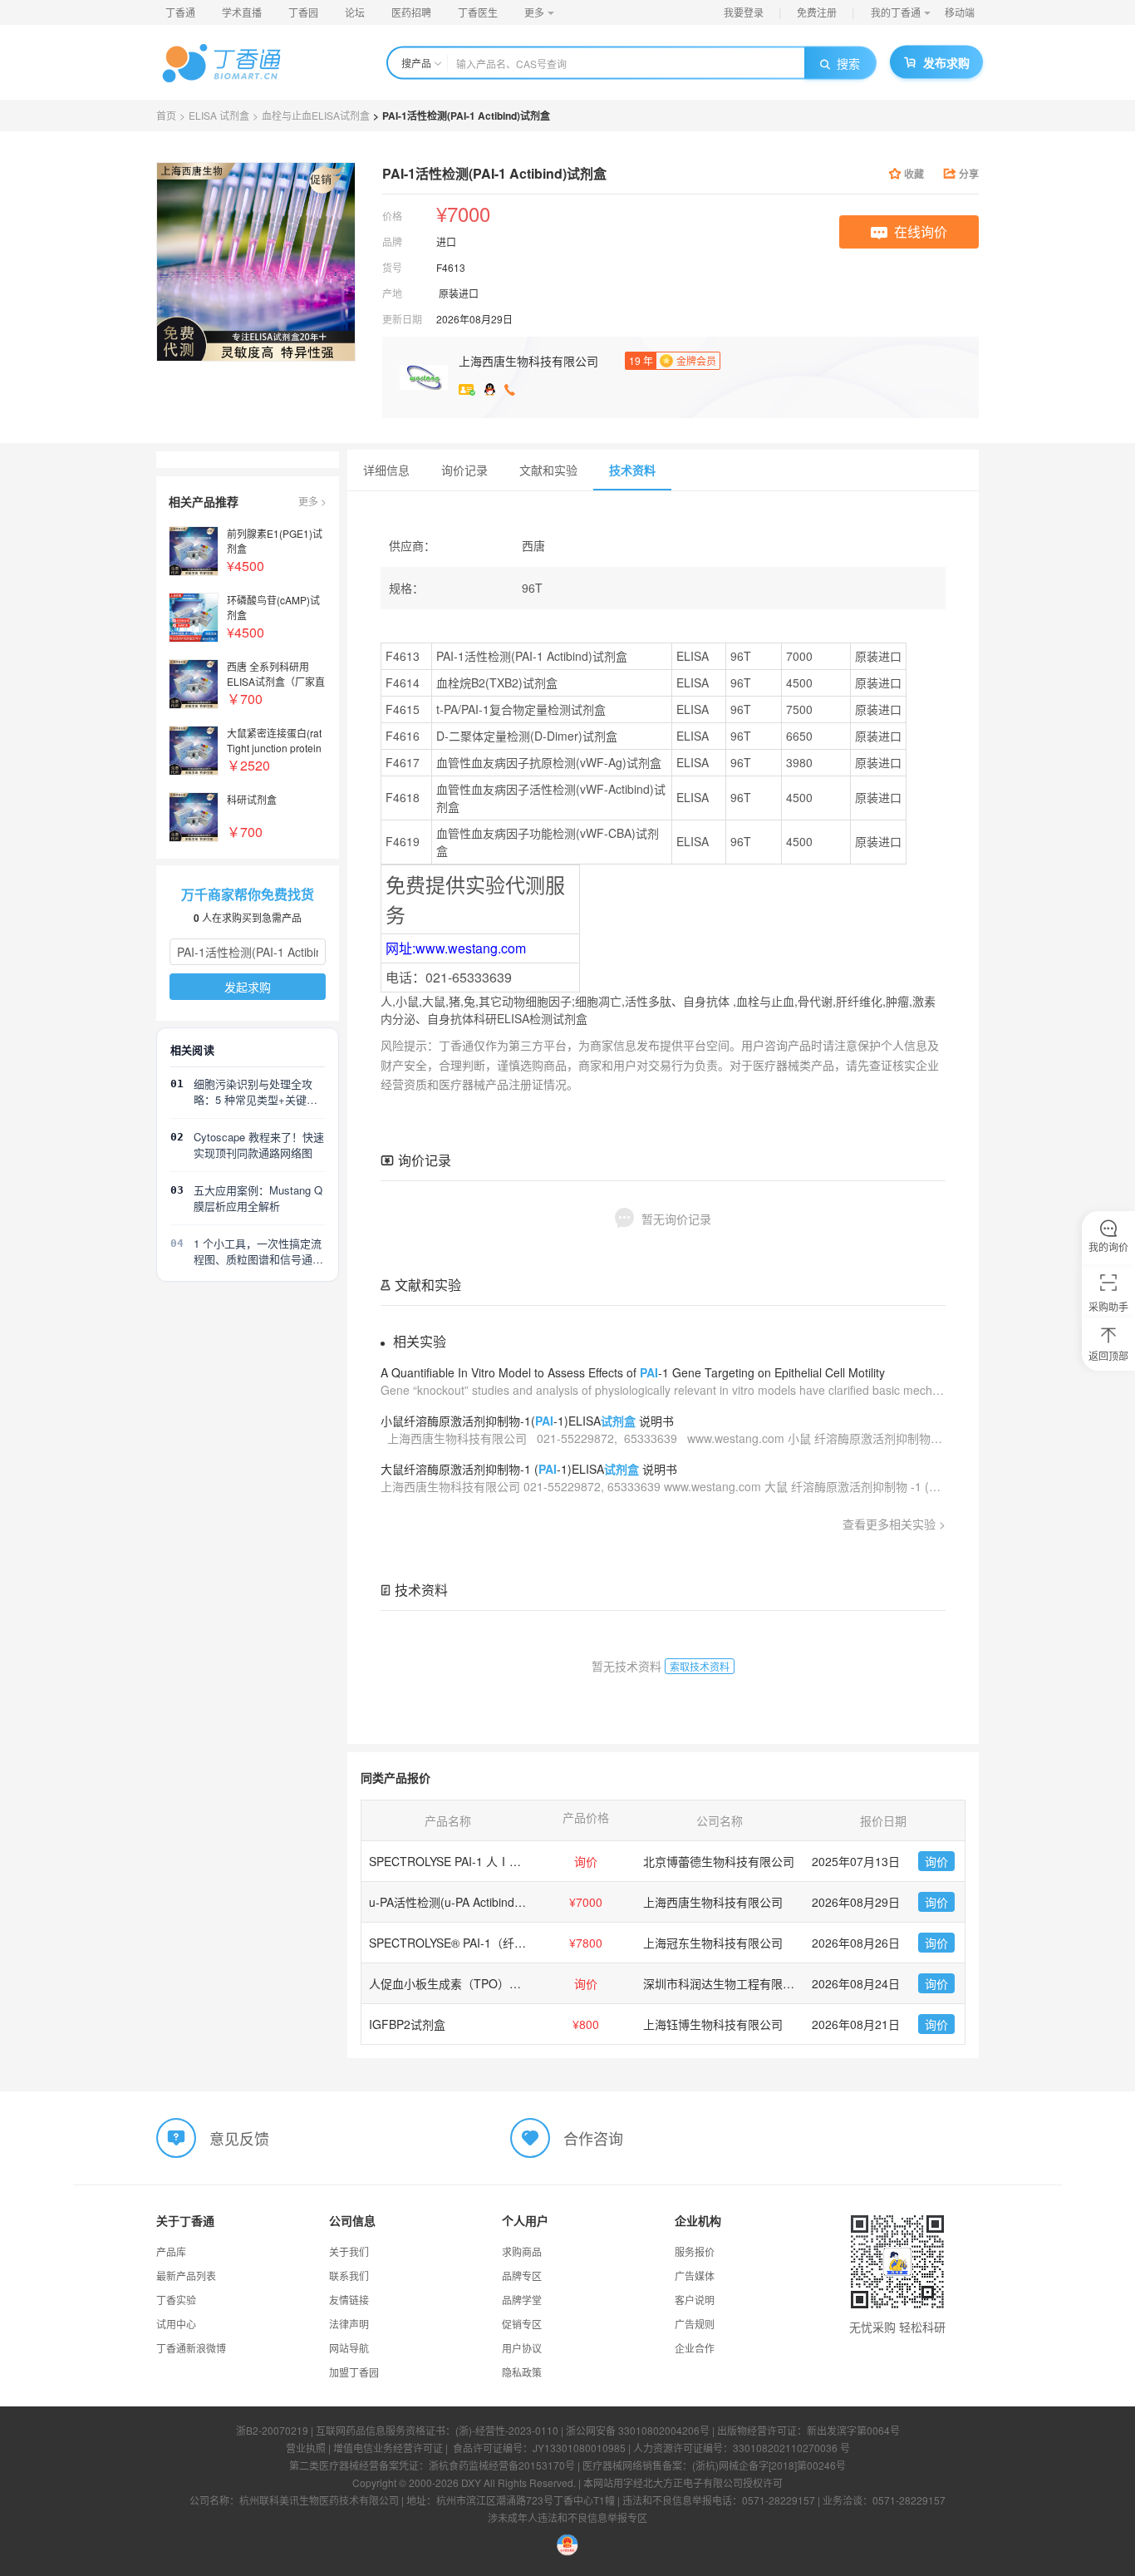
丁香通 (180, 12)
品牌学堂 (522, 2300)
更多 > (312, 501)
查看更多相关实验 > (894, 1524)
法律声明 (349, 2324)
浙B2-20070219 (272, 2430)
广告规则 (695, 2324)
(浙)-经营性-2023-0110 (507, 2430)
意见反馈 (239, 2138)
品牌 (392, 241)
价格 (392, 216)
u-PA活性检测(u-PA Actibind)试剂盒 (461, 1902)
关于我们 (349, 2251)
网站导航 (349, 2348)
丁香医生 (478, 12)
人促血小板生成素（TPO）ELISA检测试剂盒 (484, 1983)
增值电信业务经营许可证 (388, 2448)
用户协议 (522, 2348)
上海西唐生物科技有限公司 (528, 361)
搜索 (848, 63)
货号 (392, 267)
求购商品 (522, 2251)
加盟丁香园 (354, 2372)
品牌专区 (522, 2276)
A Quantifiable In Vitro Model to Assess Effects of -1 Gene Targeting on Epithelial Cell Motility (633, 1372)
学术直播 (242, 12)
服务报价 (695, 2251)
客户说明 (695, 2300)
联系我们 (349, 2276)
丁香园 (303, 12)
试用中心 (176, 2324)
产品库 (171, 2251)
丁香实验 (176, 2300)
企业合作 (695, 2348)
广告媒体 (695, 2276)
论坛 (355, 12)
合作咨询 (593, 2138)
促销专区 (522, 2324)
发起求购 (248, 987)
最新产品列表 (186, 2276)
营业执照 (306, 2448)
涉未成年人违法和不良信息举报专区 (567, 2517)
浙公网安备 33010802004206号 (638, 2430)
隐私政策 (522, 2372)
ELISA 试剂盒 (219, 115)
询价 (936, 1861)
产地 (392, 293)
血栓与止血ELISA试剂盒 (316, 115)
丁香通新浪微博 (191, 2348)
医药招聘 (411, 12)
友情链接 (349, 2300)
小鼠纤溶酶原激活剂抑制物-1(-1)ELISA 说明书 (527, 1421)
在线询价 (921, 231)
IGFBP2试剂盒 (407, 2024)
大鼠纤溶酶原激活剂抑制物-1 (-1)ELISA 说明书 (529, 1469)
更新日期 (402, 319)
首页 (166, 115)
